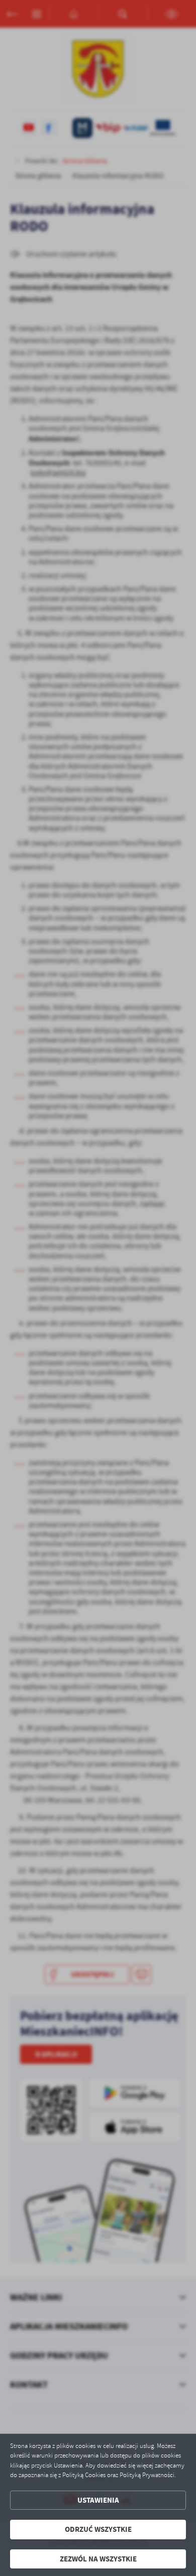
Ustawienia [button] (98, 2500)
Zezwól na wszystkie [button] (98, 2559)
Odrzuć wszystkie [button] (98, 2529)
